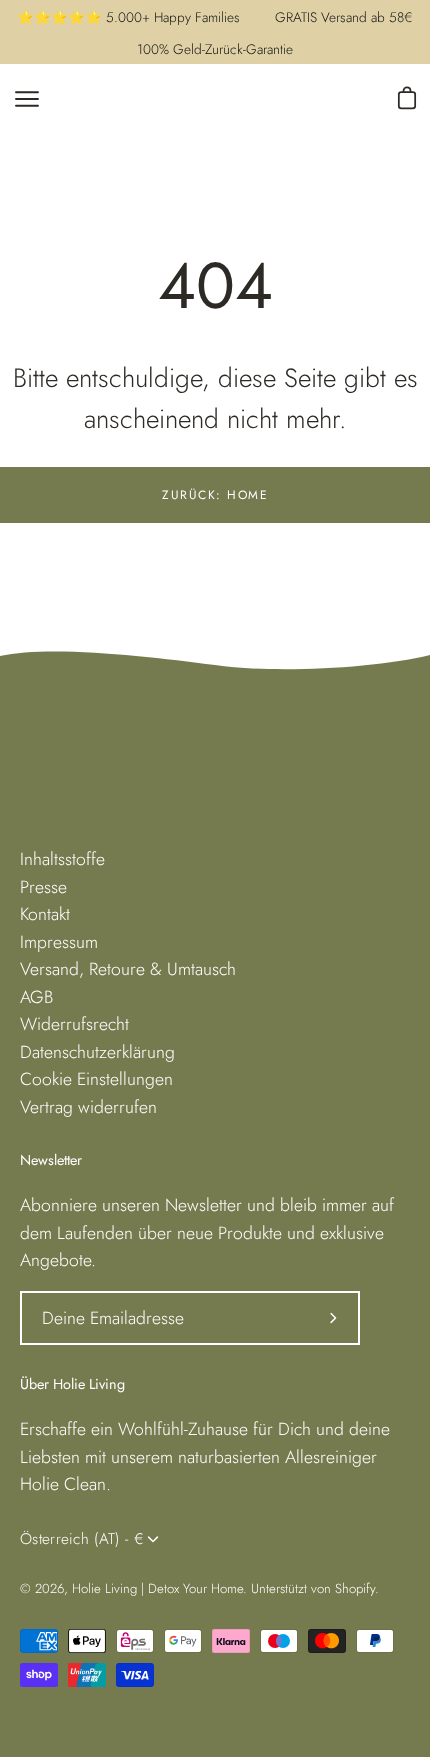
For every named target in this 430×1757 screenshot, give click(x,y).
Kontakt (45, 914)
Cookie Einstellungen (96, 1079)
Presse (43, 887)
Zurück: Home (215, 495)
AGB (36, 997)
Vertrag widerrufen (88, 1107)
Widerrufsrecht (74, 1024)
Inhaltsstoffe (62, 859)
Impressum (59, 942)
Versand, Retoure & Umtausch (128, 969)
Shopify (355, 1588)
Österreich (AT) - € (82, 1539)
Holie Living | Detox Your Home (157, 1588)
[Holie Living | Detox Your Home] (195, 99)
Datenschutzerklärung (97, 1052)
